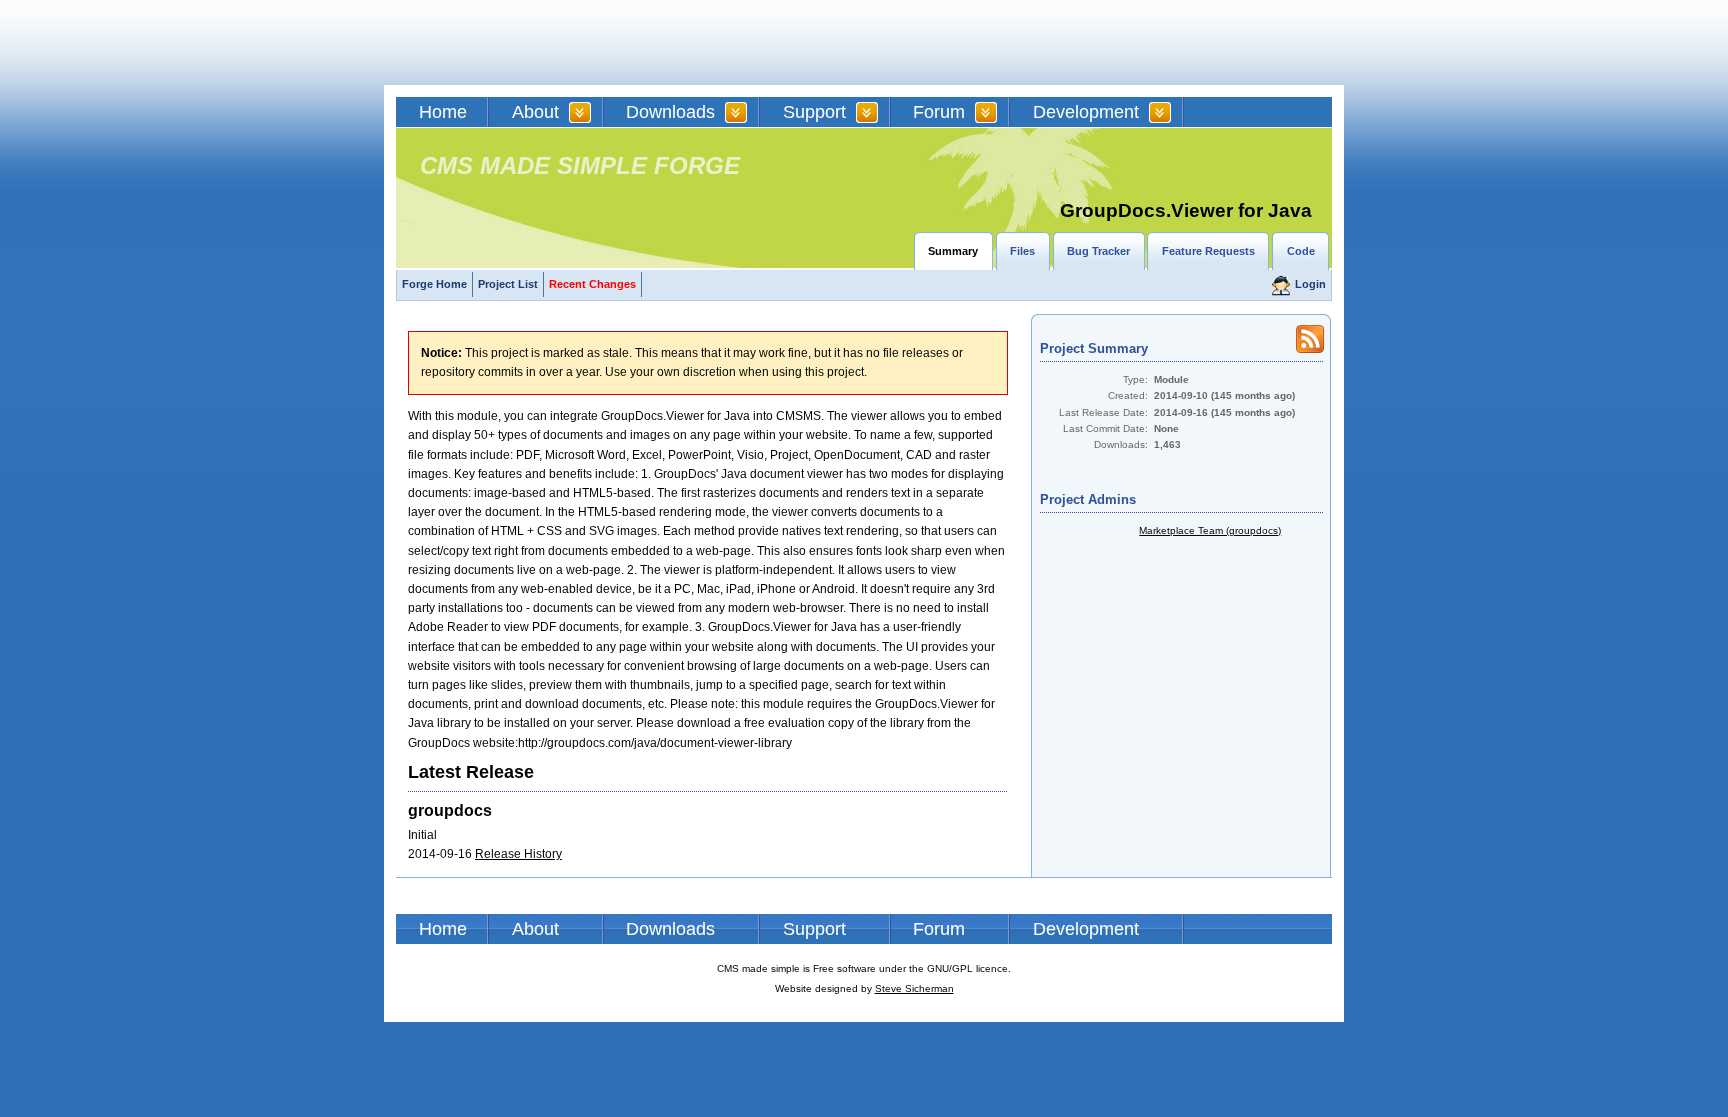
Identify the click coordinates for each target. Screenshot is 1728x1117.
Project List (508, 284)
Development (1086, 112)
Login (1310, 284)
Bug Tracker (1098, 251)
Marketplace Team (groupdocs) (1210, 530)
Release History (518, 854)
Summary (953, 251)
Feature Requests (1208, 251)
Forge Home (434, 284)
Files (1022, 251)
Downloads (670, 112)
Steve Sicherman (914, 988)
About (535, 112)
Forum (939, 112)
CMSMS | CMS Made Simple (539, 42)
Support (814, 112)
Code (1301, 251)
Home (443, 112)
